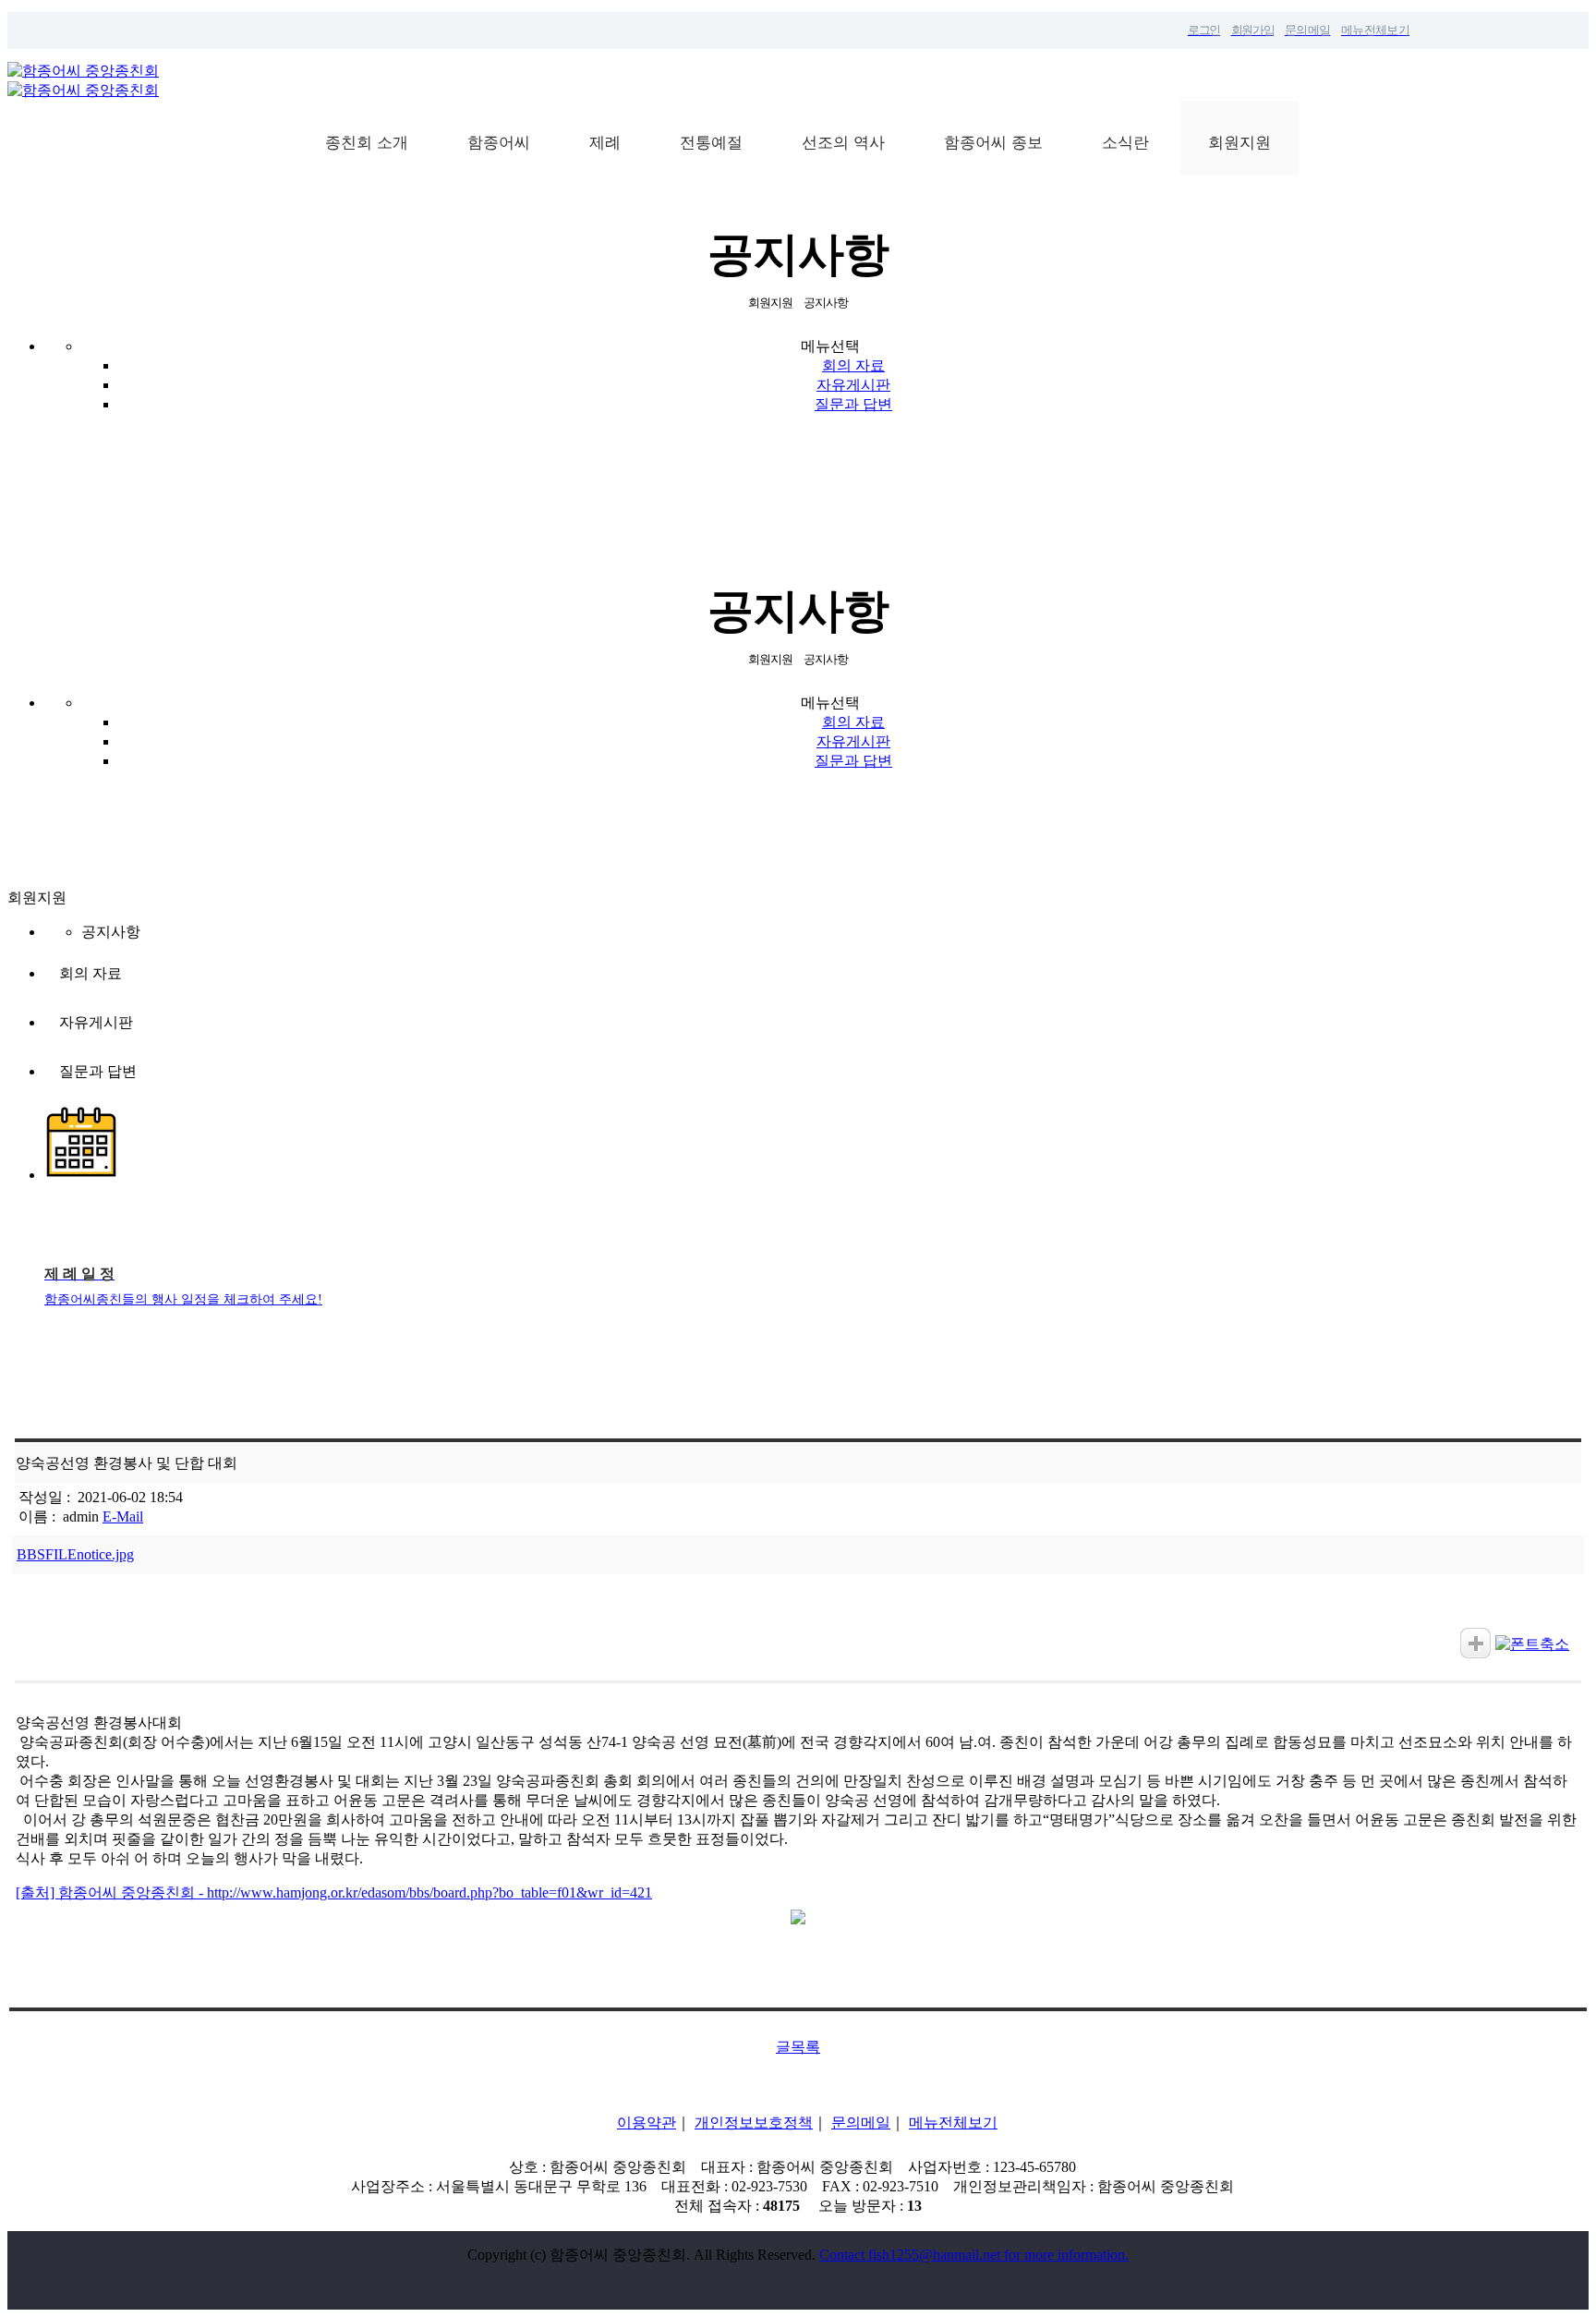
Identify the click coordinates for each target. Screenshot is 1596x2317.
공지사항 (111, 932)
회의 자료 (853, 365)
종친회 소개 (367, 143)
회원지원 (1239, 143)
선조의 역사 (843, 143)
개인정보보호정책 (754, 2123)
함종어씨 (499, 143)
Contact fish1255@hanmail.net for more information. (974, 2255)
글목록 (798, 2047)
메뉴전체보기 (953, 2123)
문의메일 (861, 2123)
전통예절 (711, 143)
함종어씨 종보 (993, 143)
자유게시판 (853, 385)
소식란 (1125, 143)
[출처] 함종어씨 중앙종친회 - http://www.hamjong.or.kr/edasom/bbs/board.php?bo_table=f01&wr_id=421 (334, 1892)
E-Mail (123, 1516)
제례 (605, 143)
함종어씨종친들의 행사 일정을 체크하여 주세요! (183, 1299)
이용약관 (647, 2123)
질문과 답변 (853, 404)
